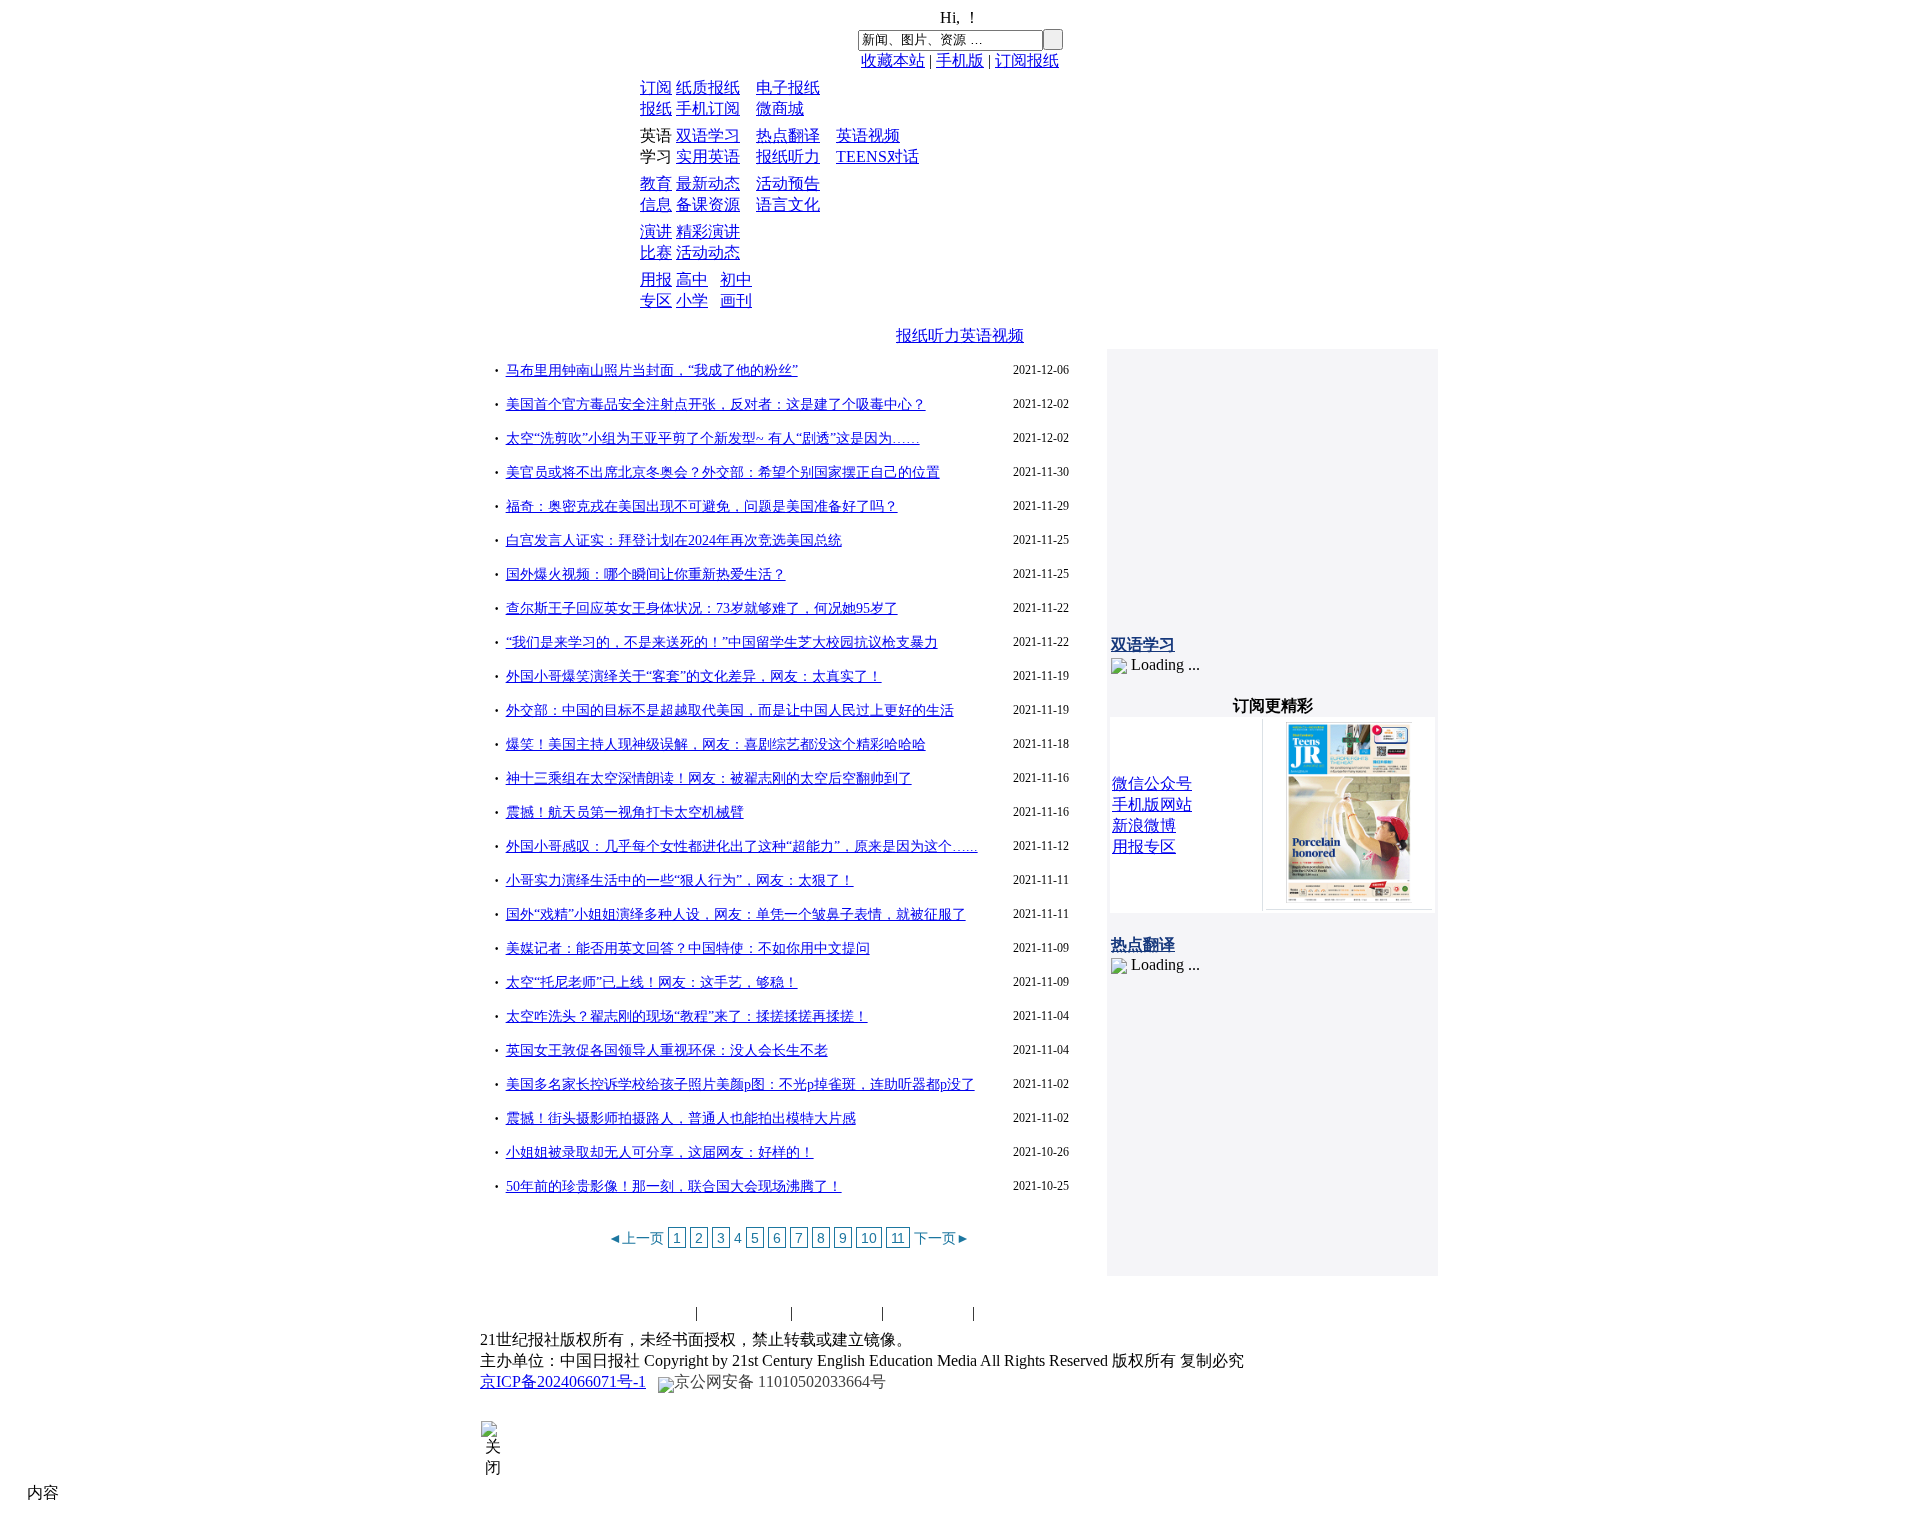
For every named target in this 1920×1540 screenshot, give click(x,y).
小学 (692, 300)
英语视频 (868, 135)
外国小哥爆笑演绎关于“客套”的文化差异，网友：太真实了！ (694, 676)
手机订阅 (708, 108)
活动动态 (708, 252)
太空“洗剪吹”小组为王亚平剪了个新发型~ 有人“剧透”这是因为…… (713, 438)
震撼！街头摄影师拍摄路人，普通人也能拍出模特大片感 (681, 1118)
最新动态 (708, 183)
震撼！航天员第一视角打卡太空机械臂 (625, 812)
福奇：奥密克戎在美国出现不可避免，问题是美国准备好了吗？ (702, 506)
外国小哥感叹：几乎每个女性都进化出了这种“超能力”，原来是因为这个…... (742, 846)
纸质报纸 (708, 87)
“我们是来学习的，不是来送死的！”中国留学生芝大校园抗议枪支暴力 (722, 642)
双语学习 (708, 135)
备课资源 (708, 204)
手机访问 (1019, 1312)
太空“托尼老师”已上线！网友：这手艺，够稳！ (652, 982)
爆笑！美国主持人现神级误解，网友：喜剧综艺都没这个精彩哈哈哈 (716, 744)
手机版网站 (1152, 804)
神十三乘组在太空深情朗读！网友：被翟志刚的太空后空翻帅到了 (709, 778)
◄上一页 (636, 1238)
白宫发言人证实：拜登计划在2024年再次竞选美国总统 (674, 540)
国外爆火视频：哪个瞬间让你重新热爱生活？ (646, 574)
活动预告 (788, 183)
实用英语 (708, 156)
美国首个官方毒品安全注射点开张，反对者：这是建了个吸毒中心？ (716, 404)
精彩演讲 (708, 231)
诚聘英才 (746, 1312)
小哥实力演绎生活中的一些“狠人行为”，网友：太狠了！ (680, 880)
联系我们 (651, 1312)
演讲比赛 (837, 1312)
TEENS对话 (877, 156)
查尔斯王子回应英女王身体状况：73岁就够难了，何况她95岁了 (702, 608)
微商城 (780, 108)
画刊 (736, 300)
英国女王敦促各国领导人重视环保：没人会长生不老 (667, 1050)
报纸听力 (788, 156)
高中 (692, 279)
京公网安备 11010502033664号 (780, 1381)
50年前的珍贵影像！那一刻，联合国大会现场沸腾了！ (674, 1186)
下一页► (942, 1238)
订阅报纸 (1027, 60)
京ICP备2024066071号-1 (563, 1381)
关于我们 (928, 1312)
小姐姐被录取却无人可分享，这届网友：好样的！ (660, 1152)
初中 (736, 279)
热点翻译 (788, 135)
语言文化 (788, 204)
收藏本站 (893, 60)
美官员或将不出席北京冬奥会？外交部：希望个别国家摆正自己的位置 (723, 472)
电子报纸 (788, 87)
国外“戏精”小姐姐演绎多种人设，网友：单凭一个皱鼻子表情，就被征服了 (736, 914)
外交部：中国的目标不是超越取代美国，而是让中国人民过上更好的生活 (730, 710)
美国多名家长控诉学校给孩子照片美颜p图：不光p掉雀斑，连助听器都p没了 (740, 1084)
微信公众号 (1152, 783)
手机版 (960, 60)
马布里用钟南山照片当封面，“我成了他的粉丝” (652, 370)
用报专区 (1144, 846)
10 (869, 1238)
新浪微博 (1144, 825)
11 (898, 1238)
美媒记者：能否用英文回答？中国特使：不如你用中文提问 (688, 948)
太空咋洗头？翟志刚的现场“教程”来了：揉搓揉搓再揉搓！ (687, 1016)
